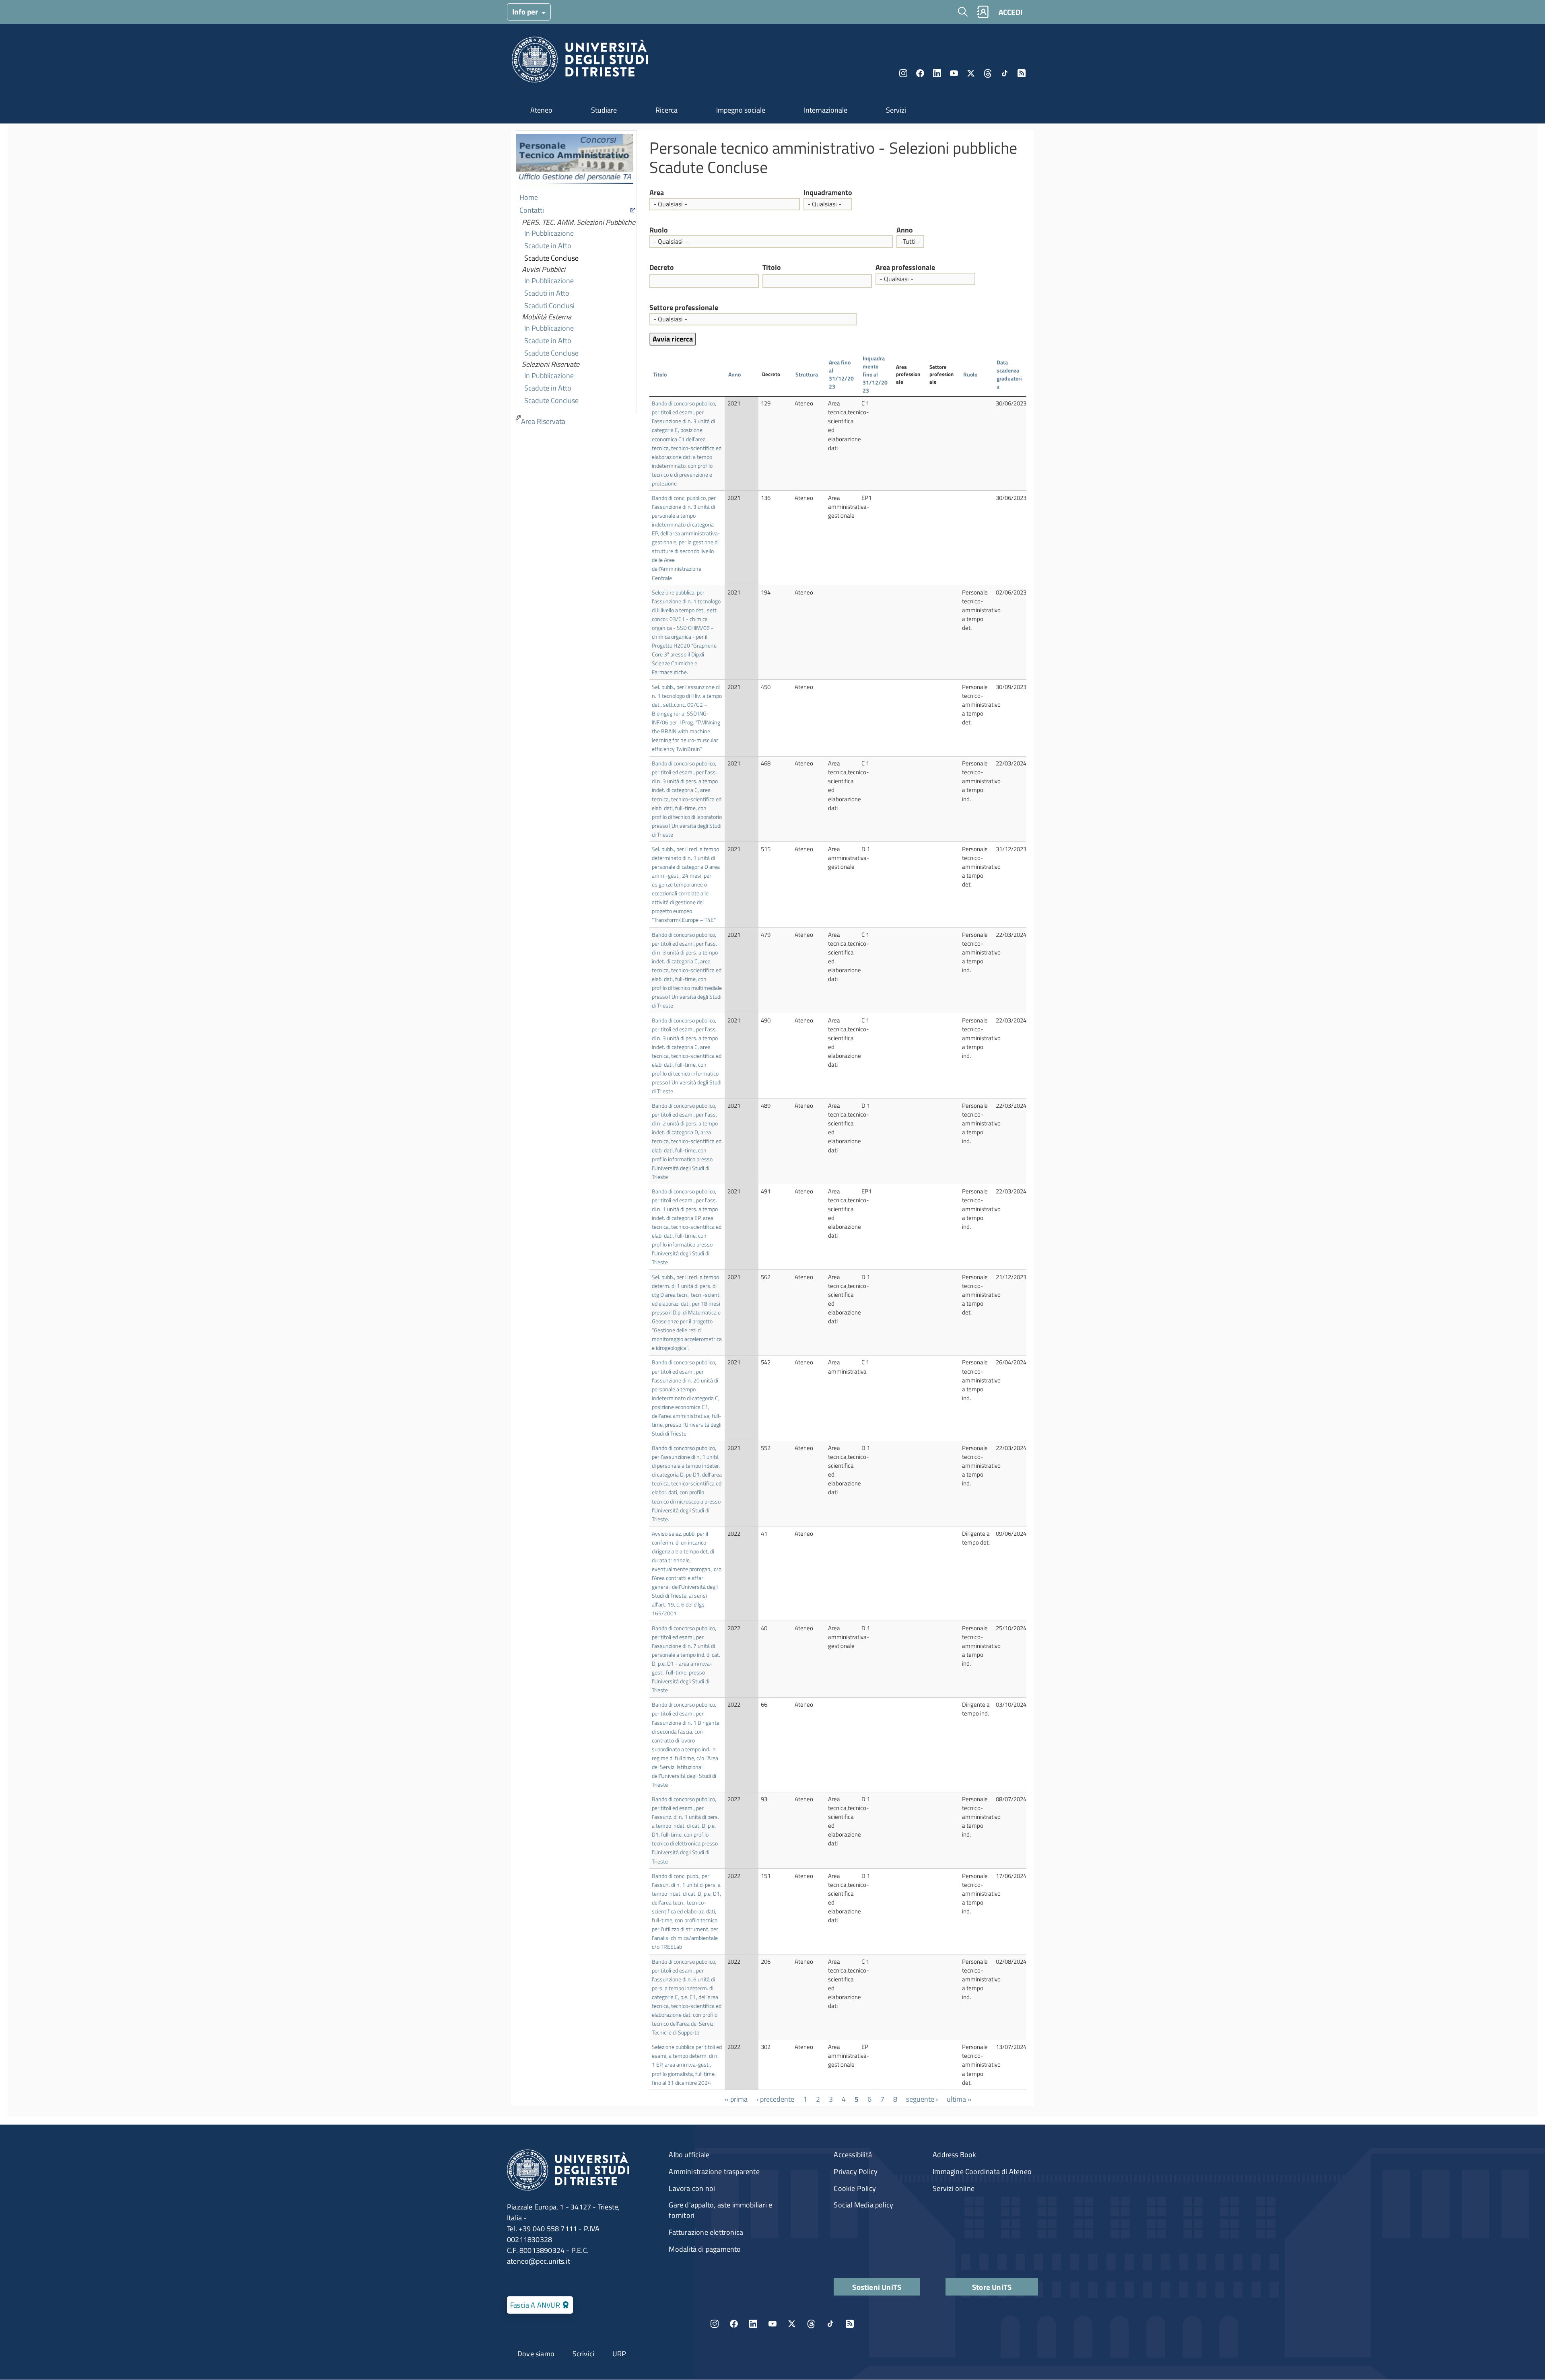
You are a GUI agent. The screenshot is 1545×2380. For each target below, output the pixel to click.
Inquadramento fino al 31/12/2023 (875, 374)
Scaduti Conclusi (549, 305)
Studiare (604, 110)
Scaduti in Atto (547, 293)
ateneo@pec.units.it (539, 2261)
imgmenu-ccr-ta (575, 161)
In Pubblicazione (549, 233)
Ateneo (541, 110)
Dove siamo (536, 2354)
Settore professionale (684, 308)
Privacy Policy (856, 2171)
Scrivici (584, 2354)
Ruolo (659, 230)
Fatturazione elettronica (706, 2232)
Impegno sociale (741, 110)
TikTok (830, 2324)
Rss (1022, 73)
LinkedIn (937, 73)
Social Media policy (863, 2205)
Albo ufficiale (689, 2155)
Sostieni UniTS (877, 2287)
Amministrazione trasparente (714, 2171)
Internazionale (826, 110)
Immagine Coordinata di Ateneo (982, 2171)
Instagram (903, 73)
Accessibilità (853, 2155)
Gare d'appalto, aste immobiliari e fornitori (720, 2210)
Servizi (896, 110)
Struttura (807, 374)
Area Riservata (543, 421)
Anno (905, 230)
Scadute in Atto (548, 246)
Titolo (772, 267)
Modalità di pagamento (705, 2249)
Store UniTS (992, 2287)
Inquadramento (828, 193)
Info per (526, 11)
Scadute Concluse (551, 258)
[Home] (580, 62)
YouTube (954, 73)
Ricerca (666, 110)
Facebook (920, 73)
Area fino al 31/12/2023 (841, 374)
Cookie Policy (855, 2188)
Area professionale (905, 267)
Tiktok (1005, 73)
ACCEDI (1010, 12)
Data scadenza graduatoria (1009, 374)
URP (619, 2354)
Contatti (532, 210)
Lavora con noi (692, 2188)
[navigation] (576, 279)
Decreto (662, 267)
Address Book (954, 2155)
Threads (988, 73)
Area (657, 193)
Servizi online (954, 2188)
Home (529, 197)
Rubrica (983, 12)
